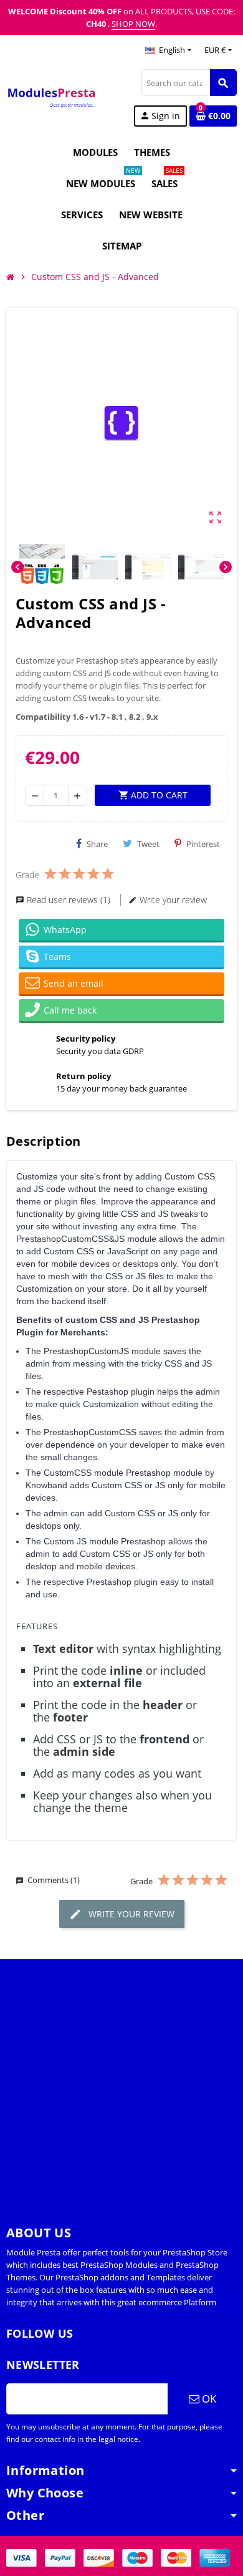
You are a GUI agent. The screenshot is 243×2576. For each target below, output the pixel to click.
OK (208, 2399)
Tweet (148, 844)
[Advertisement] (121, 2081)
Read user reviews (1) (69, 900)
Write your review (172, 900)
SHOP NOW (133, 24)
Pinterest (203, 844)
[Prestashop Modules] (52, 97)
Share (97, 844)
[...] (223, 2302)
